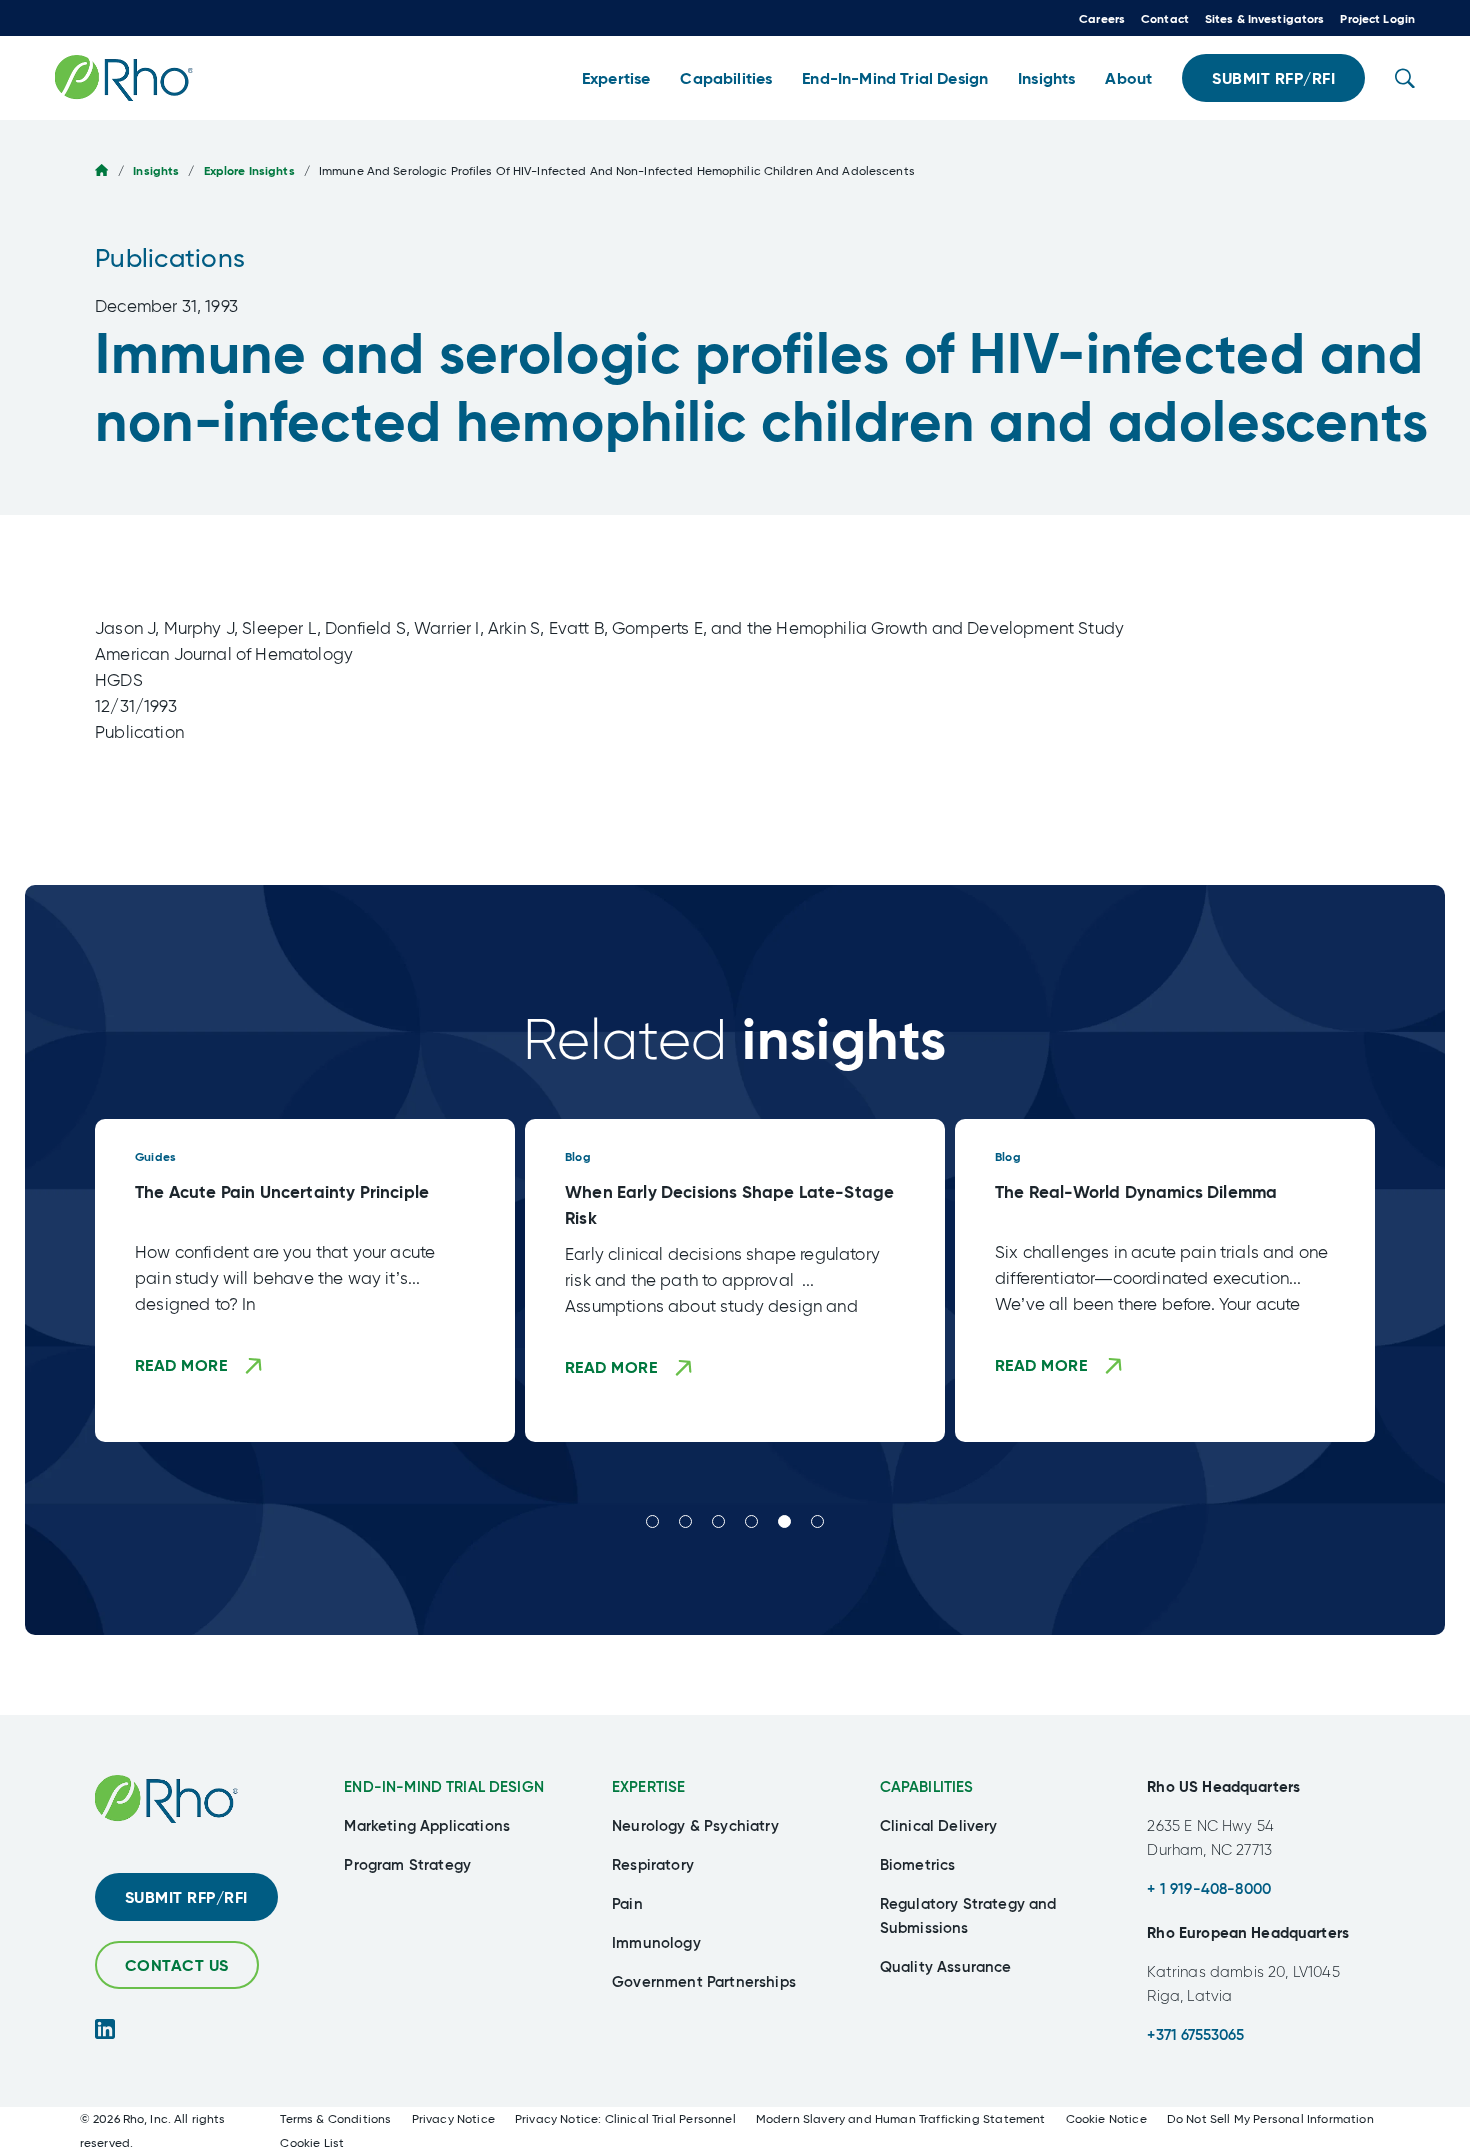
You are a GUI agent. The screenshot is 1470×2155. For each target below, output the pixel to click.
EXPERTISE (648, 1786)
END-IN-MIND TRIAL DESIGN (444, 1786)
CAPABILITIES (927, 1786)
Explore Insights (249, 170)
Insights (156, 170)
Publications (170, 257)
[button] (616, 78)
